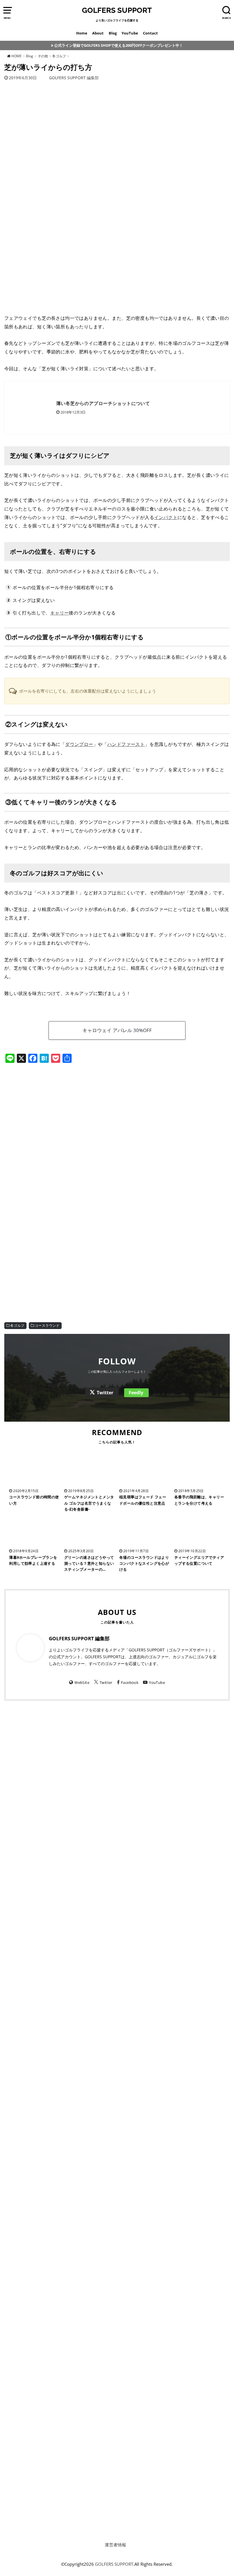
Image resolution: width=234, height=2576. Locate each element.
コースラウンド (47, 1325)
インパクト (166, 517)
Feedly (136, 1393)
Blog (113, 33)
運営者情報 (115, 2545)
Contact (150, 33)
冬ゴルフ (17, 1325)
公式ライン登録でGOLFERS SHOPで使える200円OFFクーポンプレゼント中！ (119, 45)
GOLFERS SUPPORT (117, 10)
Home (82, 33)
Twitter (105, 1393)
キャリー (60, 613)
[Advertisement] (117, 1116)
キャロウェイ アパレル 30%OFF (117, 1030)
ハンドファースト (126, 744)
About (98, 33)
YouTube (130, 33)
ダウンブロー (79, 744)
